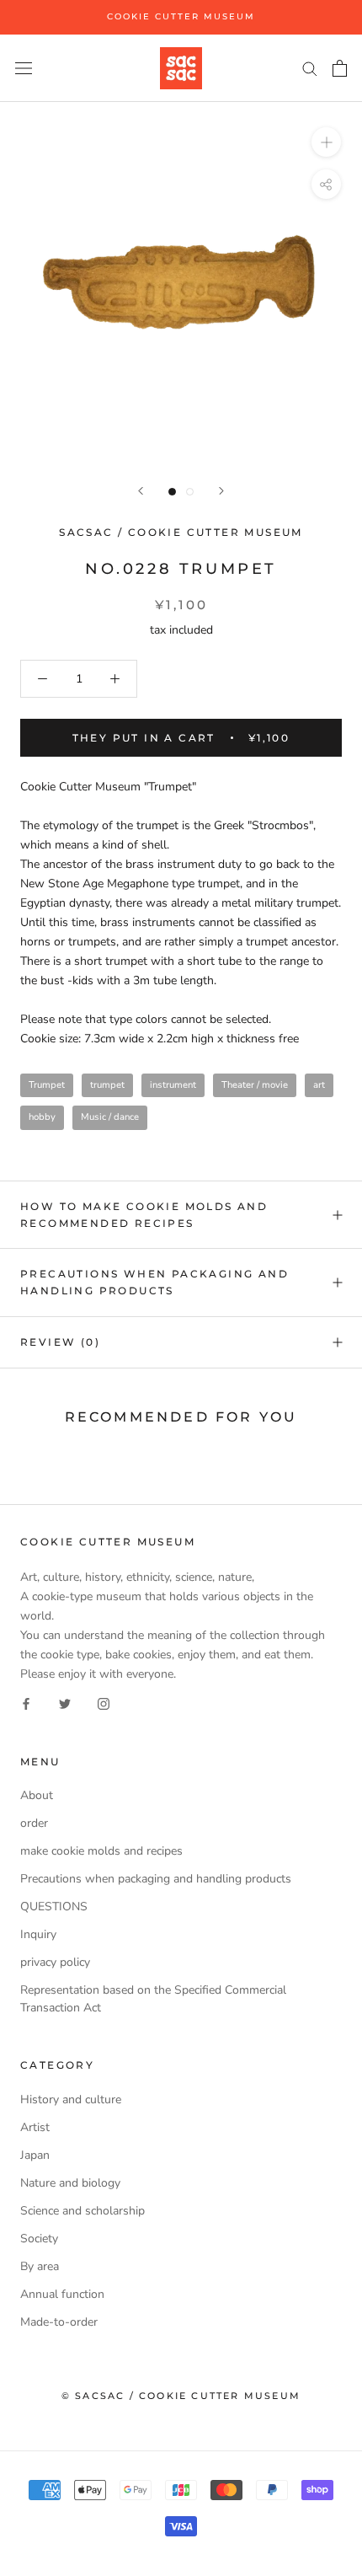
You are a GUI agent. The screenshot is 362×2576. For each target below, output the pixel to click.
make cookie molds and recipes (101, 1851)
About (37, 1795)
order (34, 1823)
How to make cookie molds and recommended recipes (144, 1215)
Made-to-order (59, 2322)
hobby (42, 1117)
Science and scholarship (83, 2211)
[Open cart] (340, 68)
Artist (35, 2127)
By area (40, 2266)
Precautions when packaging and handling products (154, 1282)
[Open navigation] (24, 68)
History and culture (71, 2099)
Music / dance (110, 1117)
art (319, 1085)
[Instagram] (104, 1703)
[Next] (221, 491)
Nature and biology (70, 2183)
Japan (35, 2155)
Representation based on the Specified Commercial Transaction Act (153, 1999)
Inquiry (38, 1934)
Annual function (62, 2294)
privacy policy (55, 1962)
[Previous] (141, 491)
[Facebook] (26, 1703)
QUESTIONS (54, 1907)
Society (39, 2239)
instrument (173, 1085)
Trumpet (47, 1085)
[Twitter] (65, 1703)
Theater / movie (255, 1085)
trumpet (107, 1085)
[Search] (310, 68)
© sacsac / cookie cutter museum (181, 2396)
